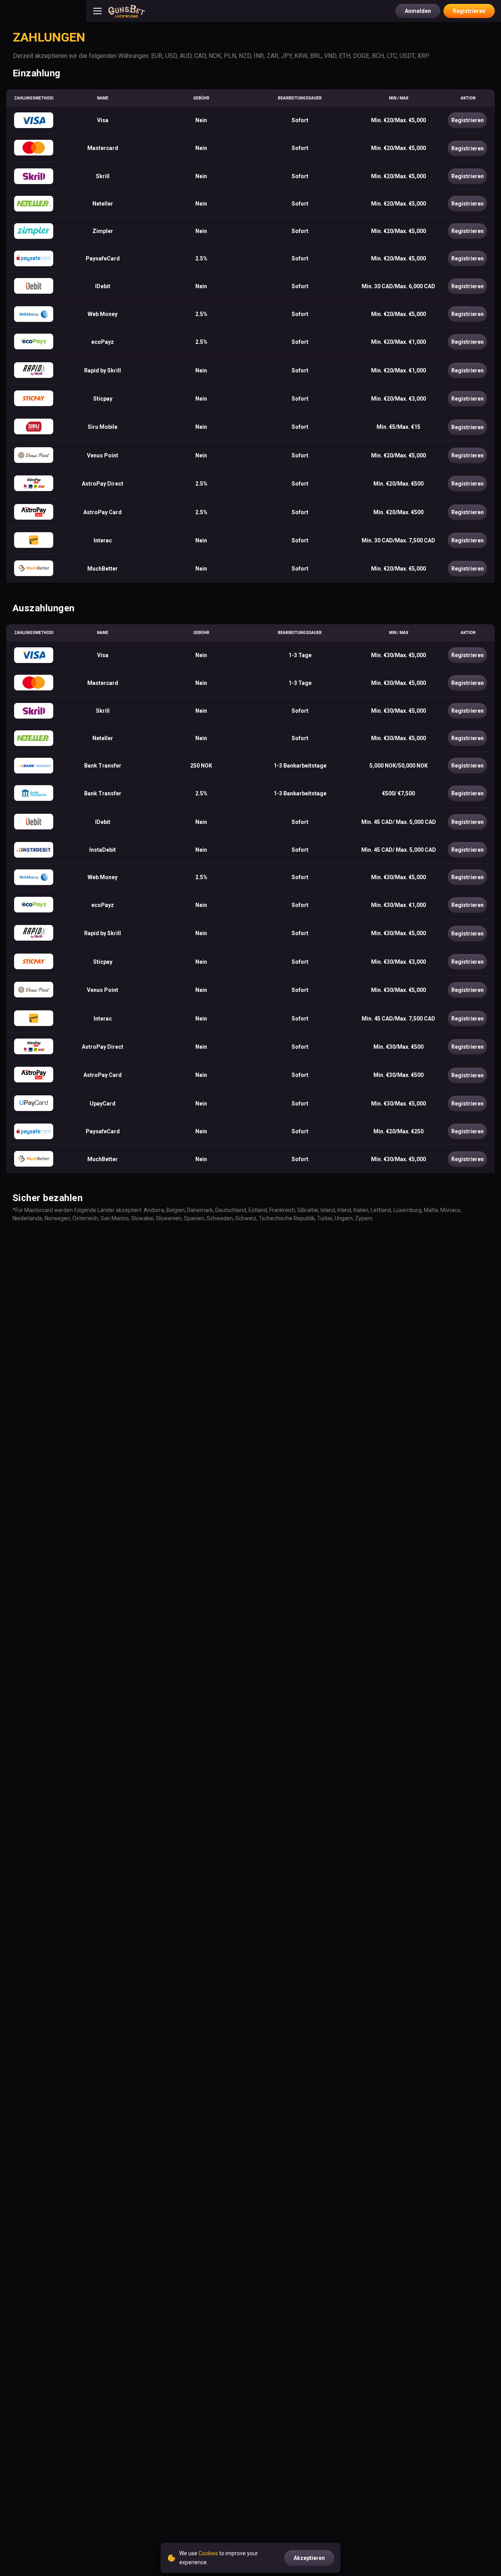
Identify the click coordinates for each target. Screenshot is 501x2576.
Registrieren (469, 11)
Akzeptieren (309, 2558)
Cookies (208, 2553)
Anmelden (418, 11)
